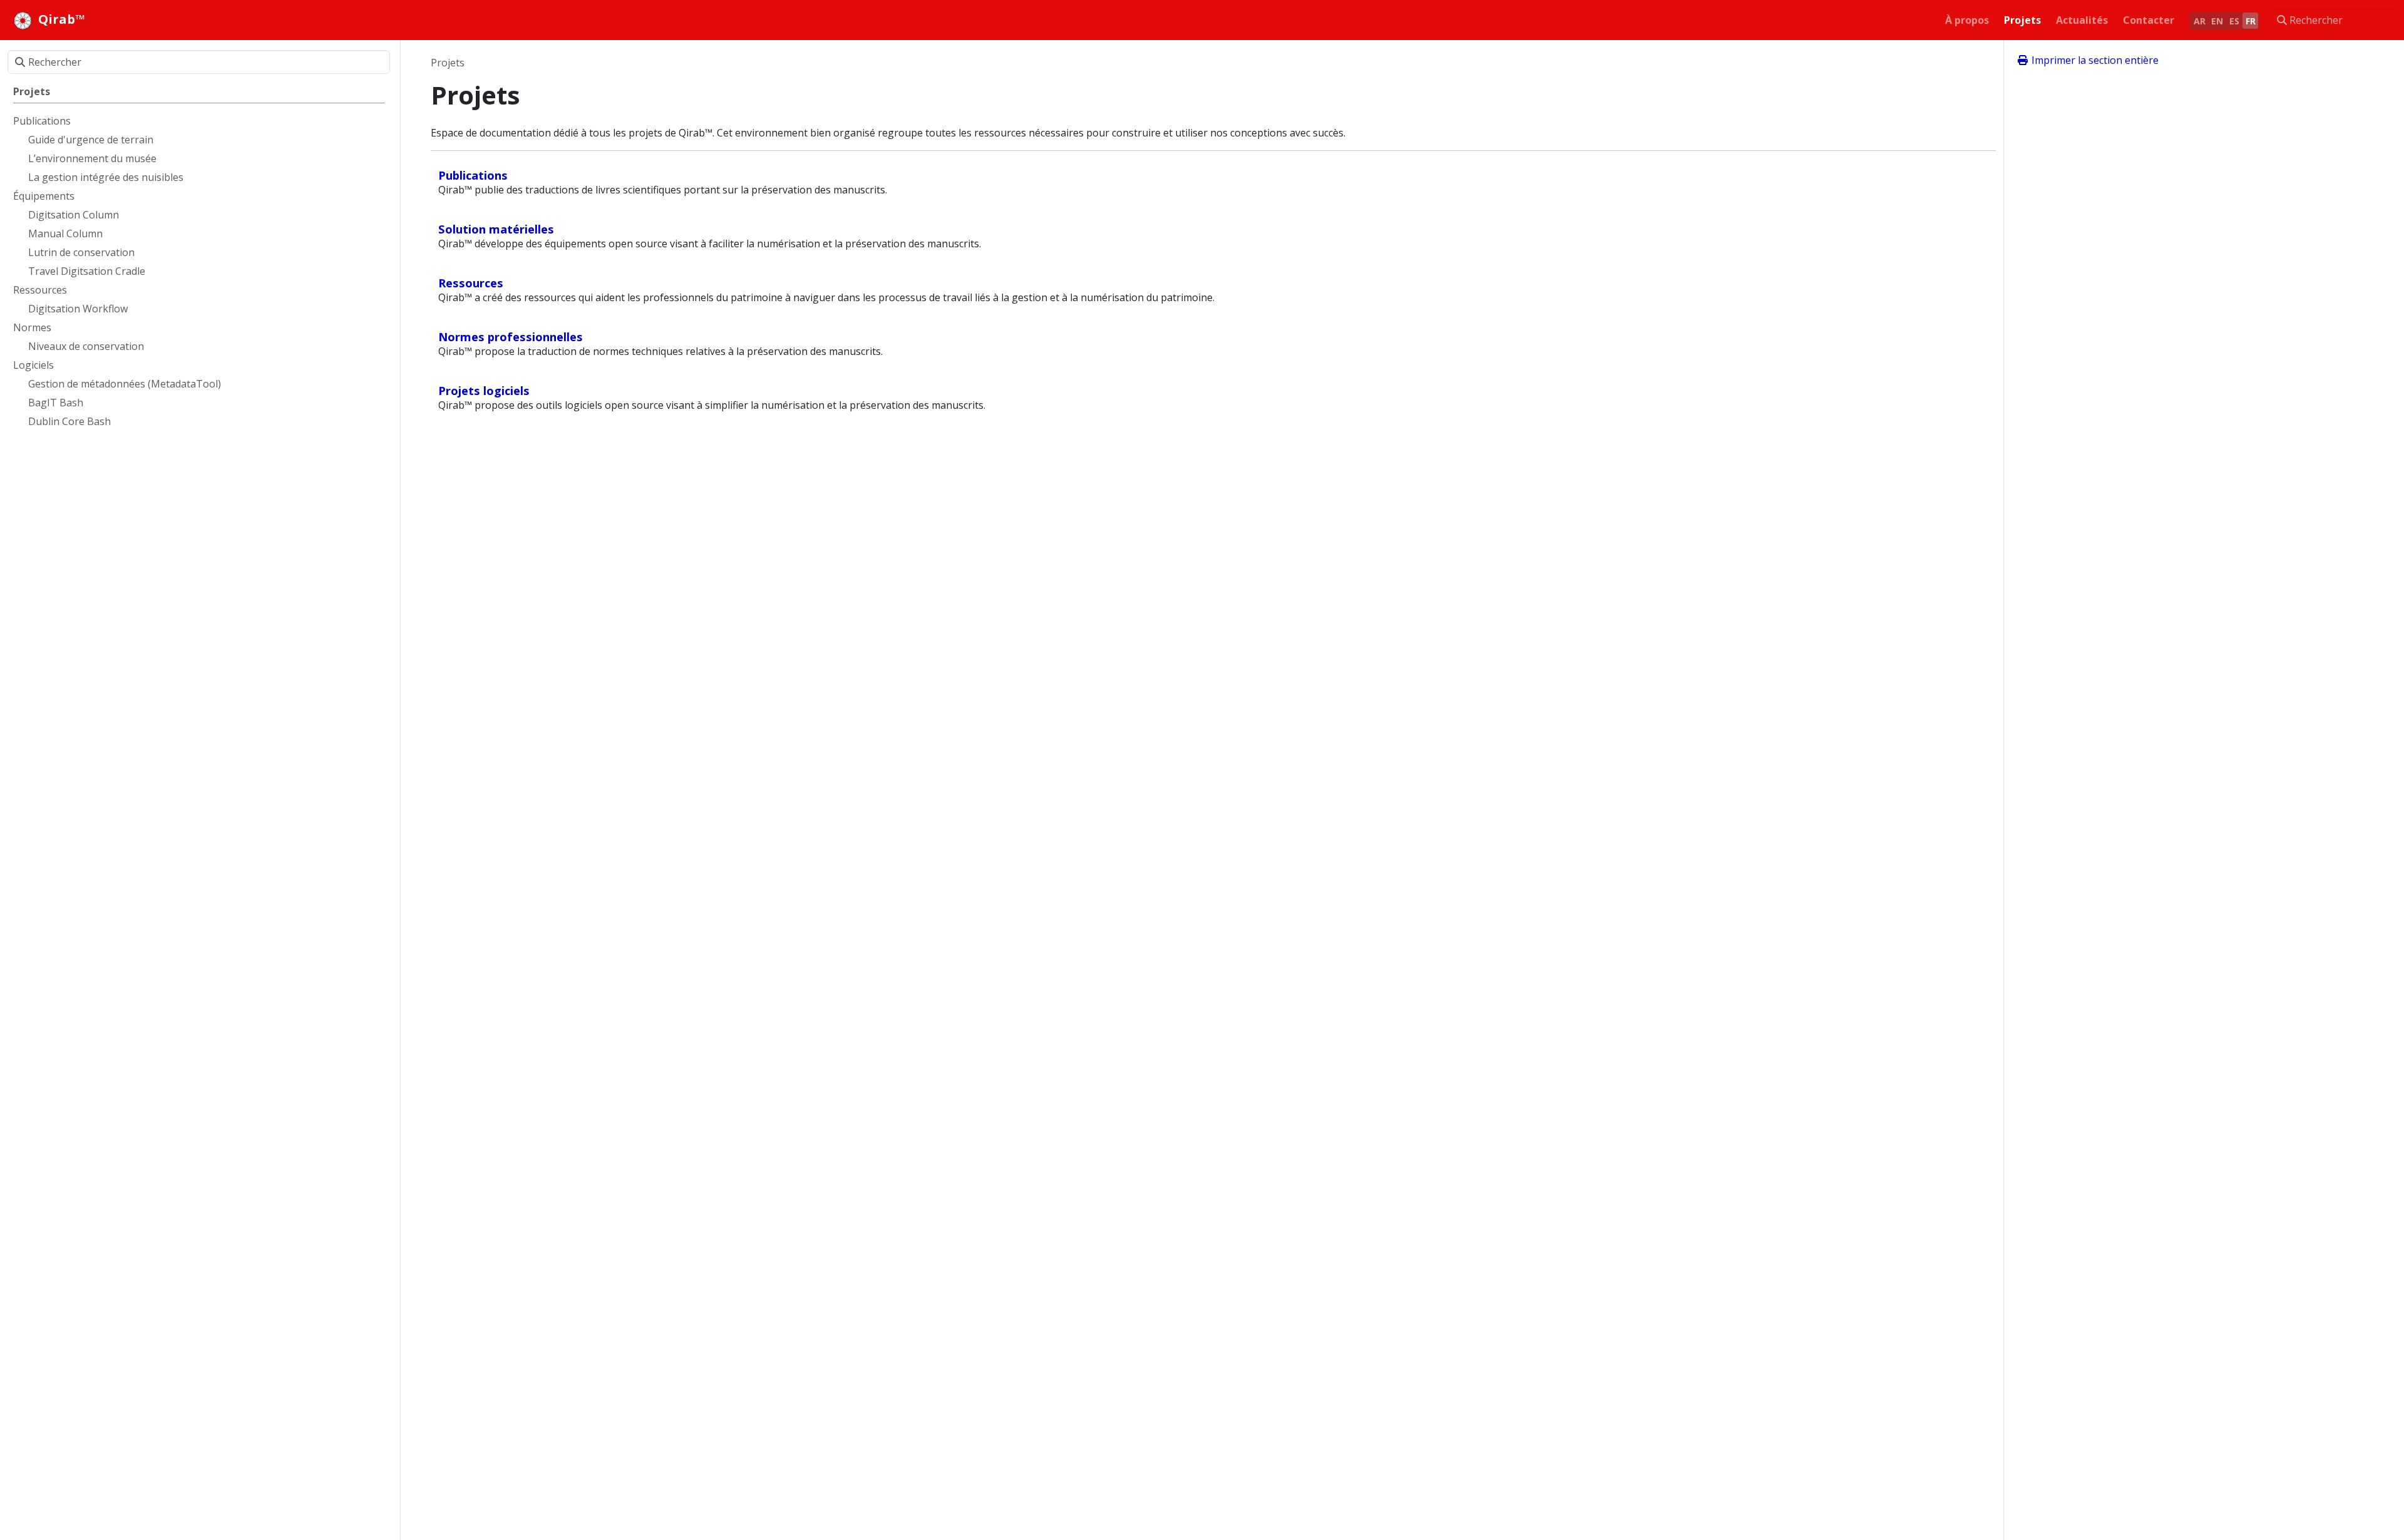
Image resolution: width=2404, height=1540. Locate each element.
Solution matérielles (496, 229)
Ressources (471, 283)
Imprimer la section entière (2094, 60)
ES (2234, 21)
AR (2200, 21)
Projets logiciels (484, 390)
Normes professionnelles (511, 336)
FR (2251, 21)
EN (2217, 21)
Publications (473, 175)
